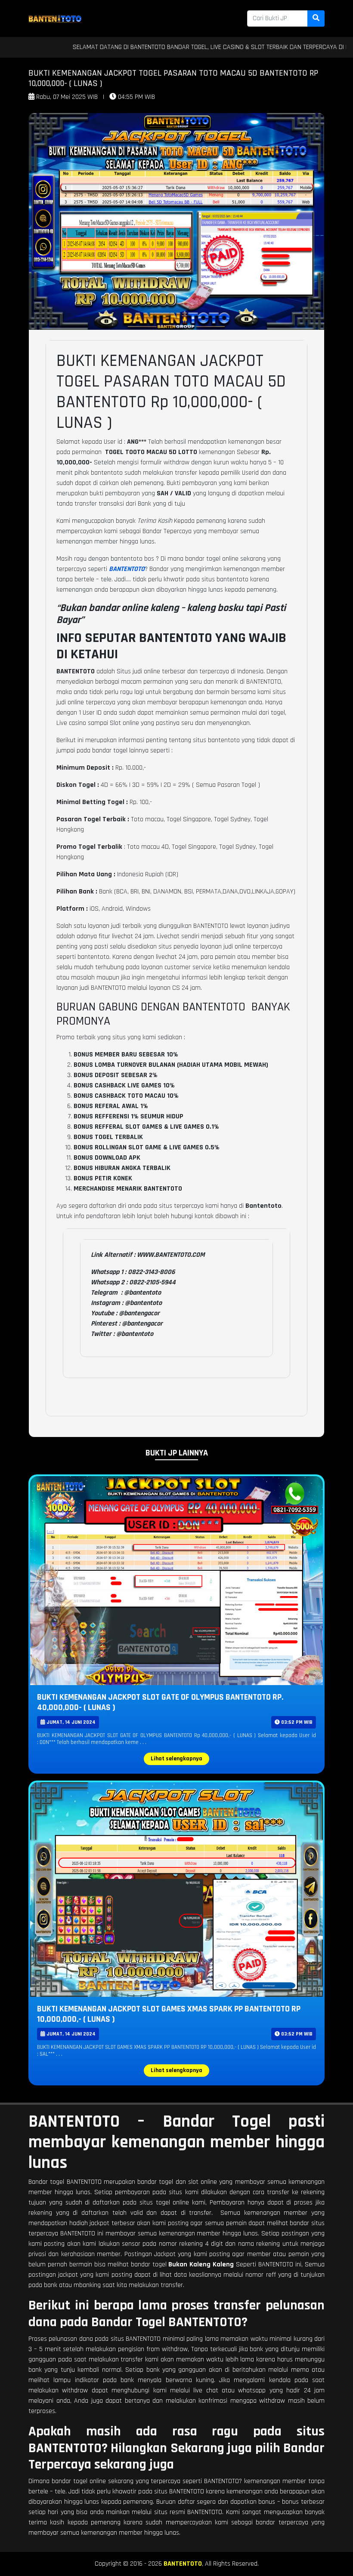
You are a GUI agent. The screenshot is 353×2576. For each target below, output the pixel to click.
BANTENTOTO (183, 2564)
